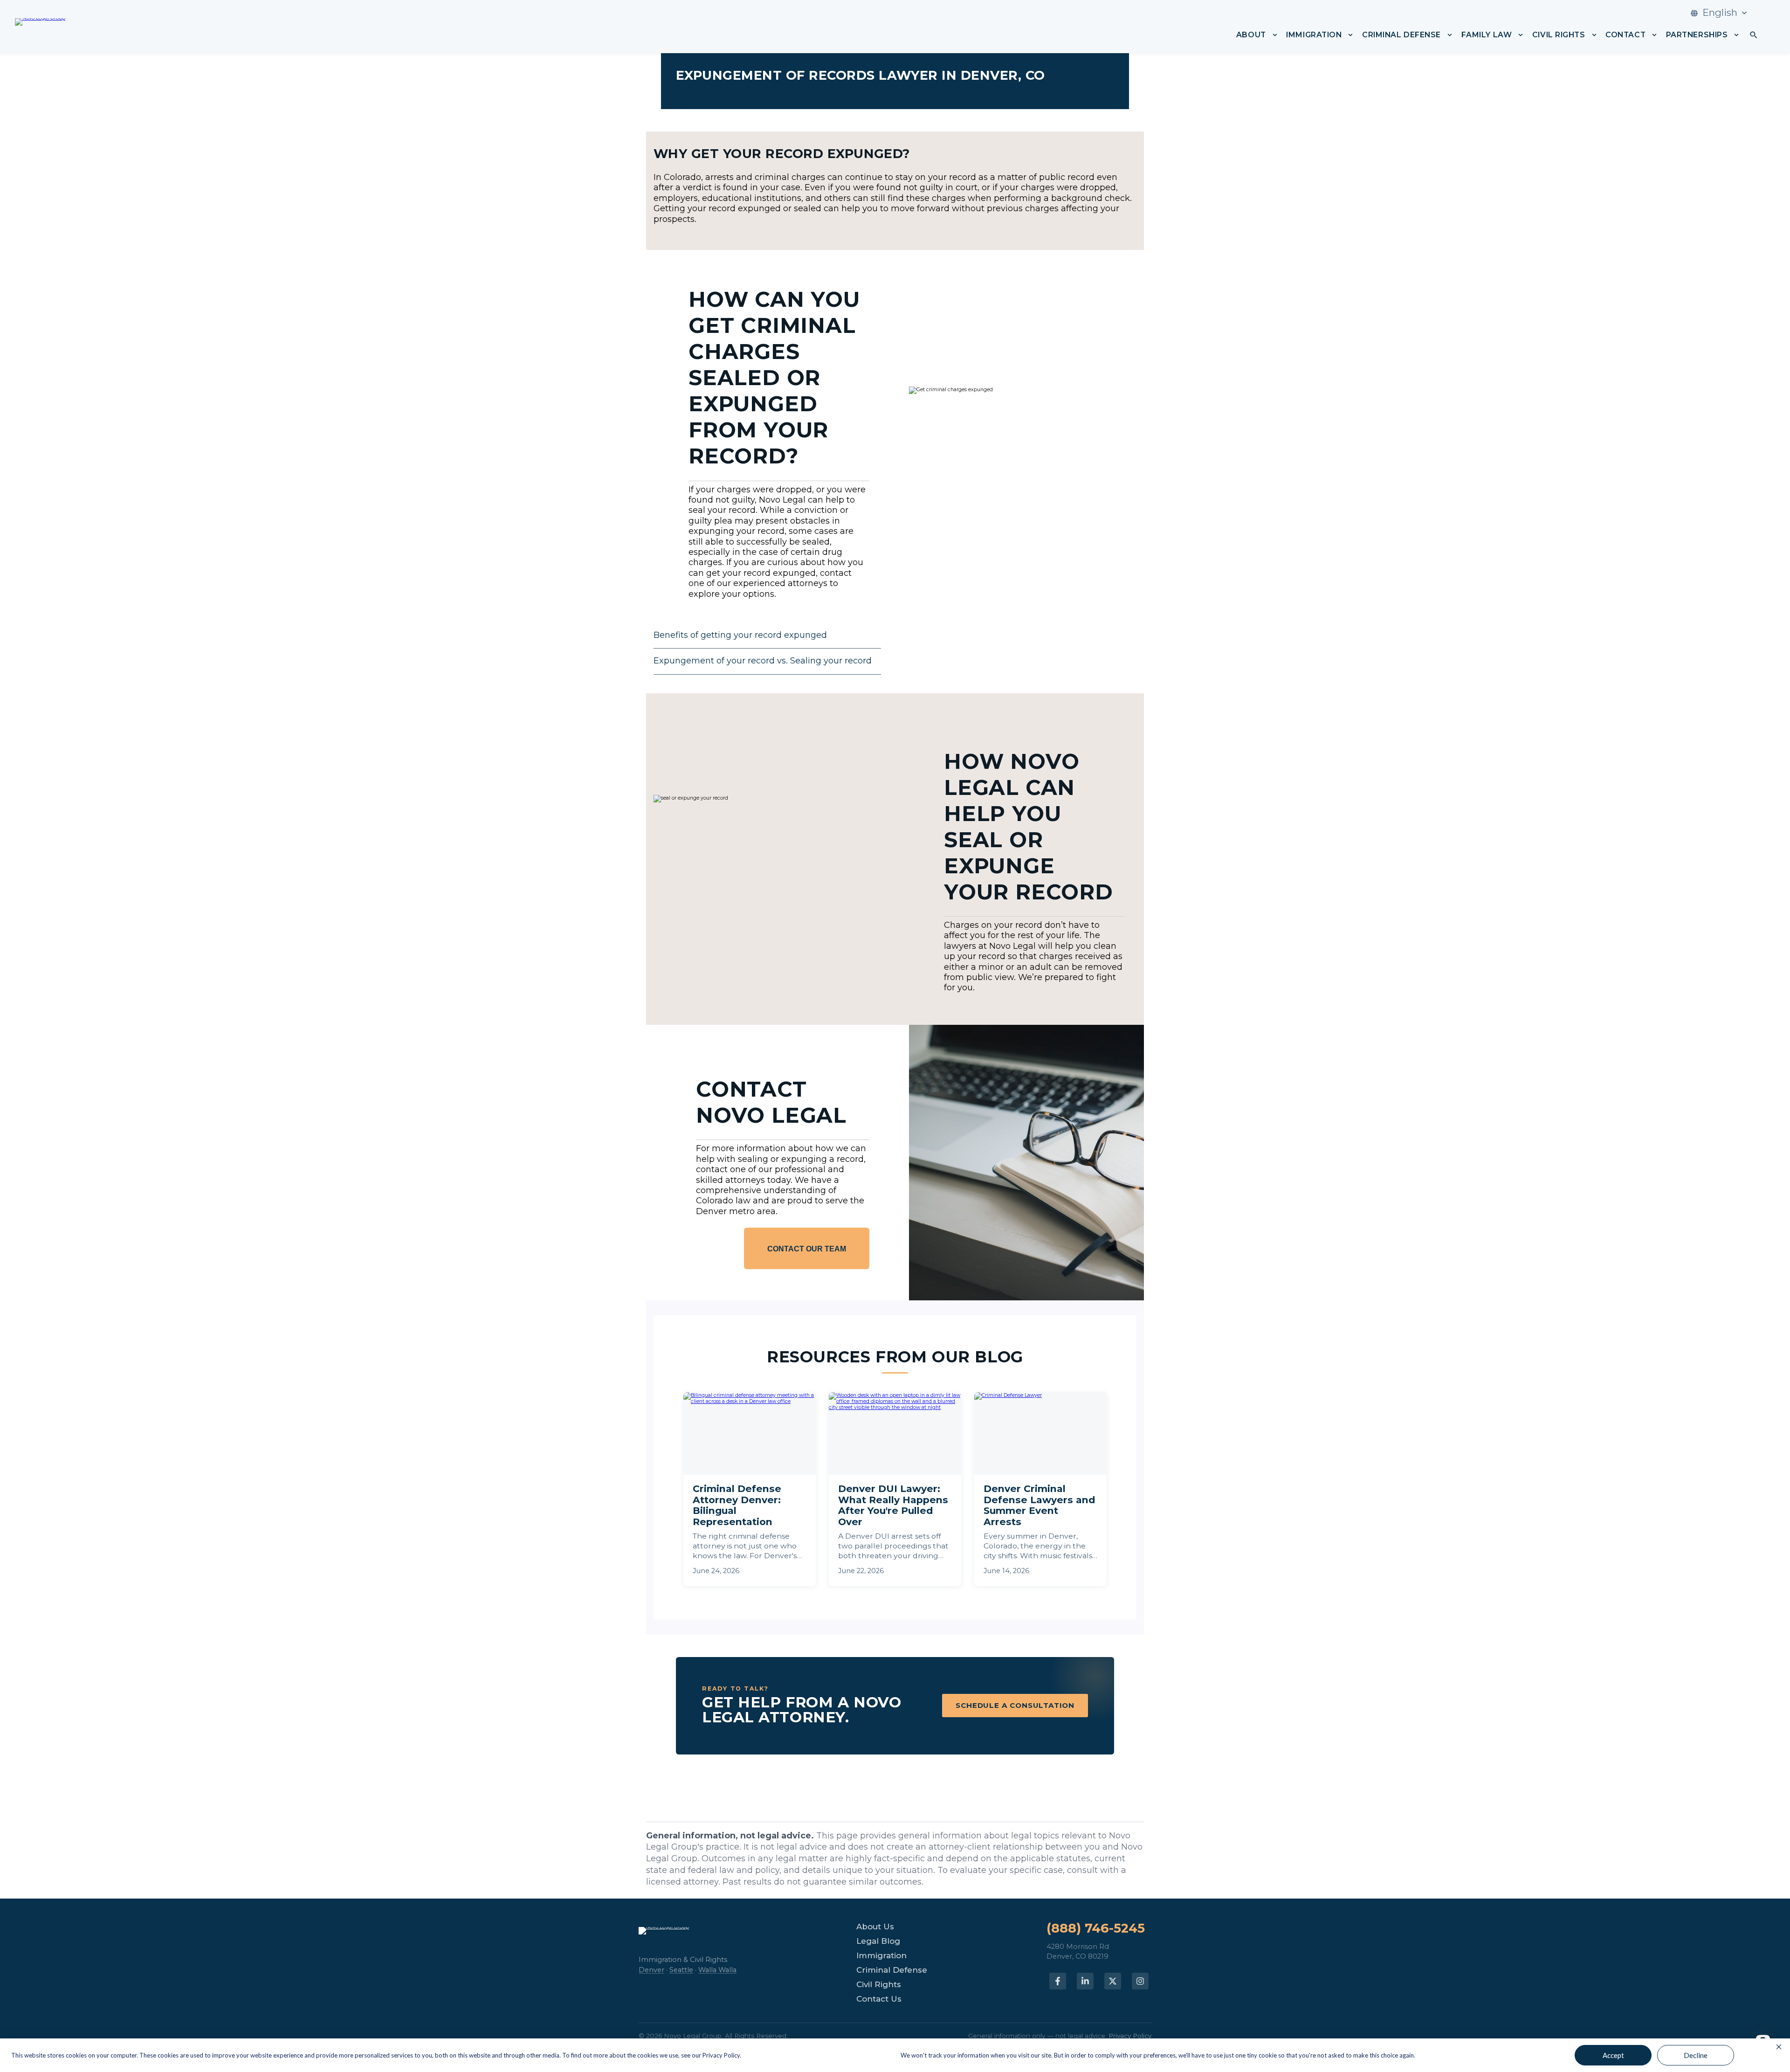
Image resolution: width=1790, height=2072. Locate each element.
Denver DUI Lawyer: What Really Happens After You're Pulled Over (893, 1506)
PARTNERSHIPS (1697, 35)
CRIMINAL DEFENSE (1401, 35)
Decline (1696, 2055)
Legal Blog (878, 1941)
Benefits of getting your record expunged (740, 635)
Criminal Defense (892, 1970)
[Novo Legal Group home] (40, 27)
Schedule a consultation (1015, 1706)
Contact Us (879, 1999)
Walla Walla (717, 1970)
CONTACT (1625, 35)
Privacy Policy (1130, 2036)
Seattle (681, 1970)
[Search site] (1754, 35)
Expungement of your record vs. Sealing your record (763, 661)
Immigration (881, 1956)
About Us (875, 1927)
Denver (651, 1970)
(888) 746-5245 (1096, 1929)
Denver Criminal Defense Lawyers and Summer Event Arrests (1039, 1506)
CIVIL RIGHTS (1559, 35)
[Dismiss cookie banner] (1779, 2047)
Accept (1613, 2055)
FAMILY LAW (1487, 35)
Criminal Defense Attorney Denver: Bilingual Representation (737, 1506)
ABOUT (1251, 35)
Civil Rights (879, 1985)
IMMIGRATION (1314, 35)
